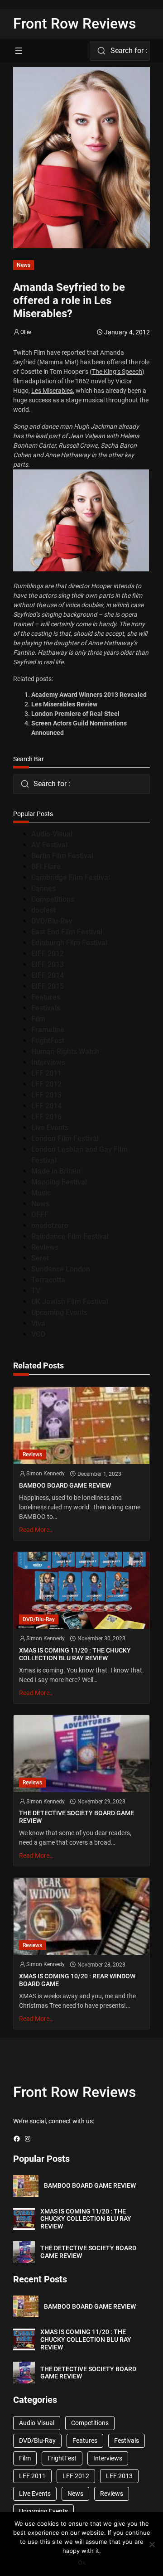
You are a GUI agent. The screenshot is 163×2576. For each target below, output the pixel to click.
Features (46, 997)
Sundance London (61, 1269)
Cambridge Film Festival (71, 877)
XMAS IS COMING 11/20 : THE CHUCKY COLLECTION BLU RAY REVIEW (75, 1654)
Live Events (50, 1128)
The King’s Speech (117, 372)
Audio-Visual (52, 834)
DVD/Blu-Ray (52, 921)
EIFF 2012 (48, 954)
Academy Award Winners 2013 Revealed (89, 695)
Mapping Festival (59, 1182)
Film (38, 1019)
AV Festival (49, 845)
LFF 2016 (46, 1117)
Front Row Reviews (75, 24)
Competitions (53, 899)
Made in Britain (56, 1171)
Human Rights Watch (65, 1051)
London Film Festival (65, 1138)
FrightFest (48, 1041)
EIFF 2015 (48, 986)
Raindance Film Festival (70, 1236)
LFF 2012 (46, 1084)
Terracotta (48, 1280)
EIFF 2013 (48, 964)
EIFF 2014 (48, 975)
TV (36, 1291)
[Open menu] (19, 51)
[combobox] (120, 51)
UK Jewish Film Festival (70, 1302)
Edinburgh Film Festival (69, 943)
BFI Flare (46, 867)
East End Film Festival (67, 932)
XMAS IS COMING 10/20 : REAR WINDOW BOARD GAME (77, 1980)
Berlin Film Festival (62, 856)
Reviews (45, 1247)
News (24, 265)
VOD (38, 1334)
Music (41, 1193)
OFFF (40, 1215)
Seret (40, 1258)
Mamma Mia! (58, 362)
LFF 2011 (46, 1073)
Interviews (48, 1062)
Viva (38, 1323)
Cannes (43, 888)
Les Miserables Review (64, 704)
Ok (82, 2562)
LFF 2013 (46, 1095)
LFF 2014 (46, 1106)
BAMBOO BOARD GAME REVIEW (65, 1485)
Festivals (46, 1008)
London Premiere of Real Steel (75, 714)
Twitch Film (29, 353)
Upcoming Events (59, 1312)
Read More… (36, 1530)
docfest (43, 910)
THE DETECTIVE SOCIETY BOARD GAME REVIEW (77, 1817)
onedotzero (50, 1225)
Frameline (48, 1030)
